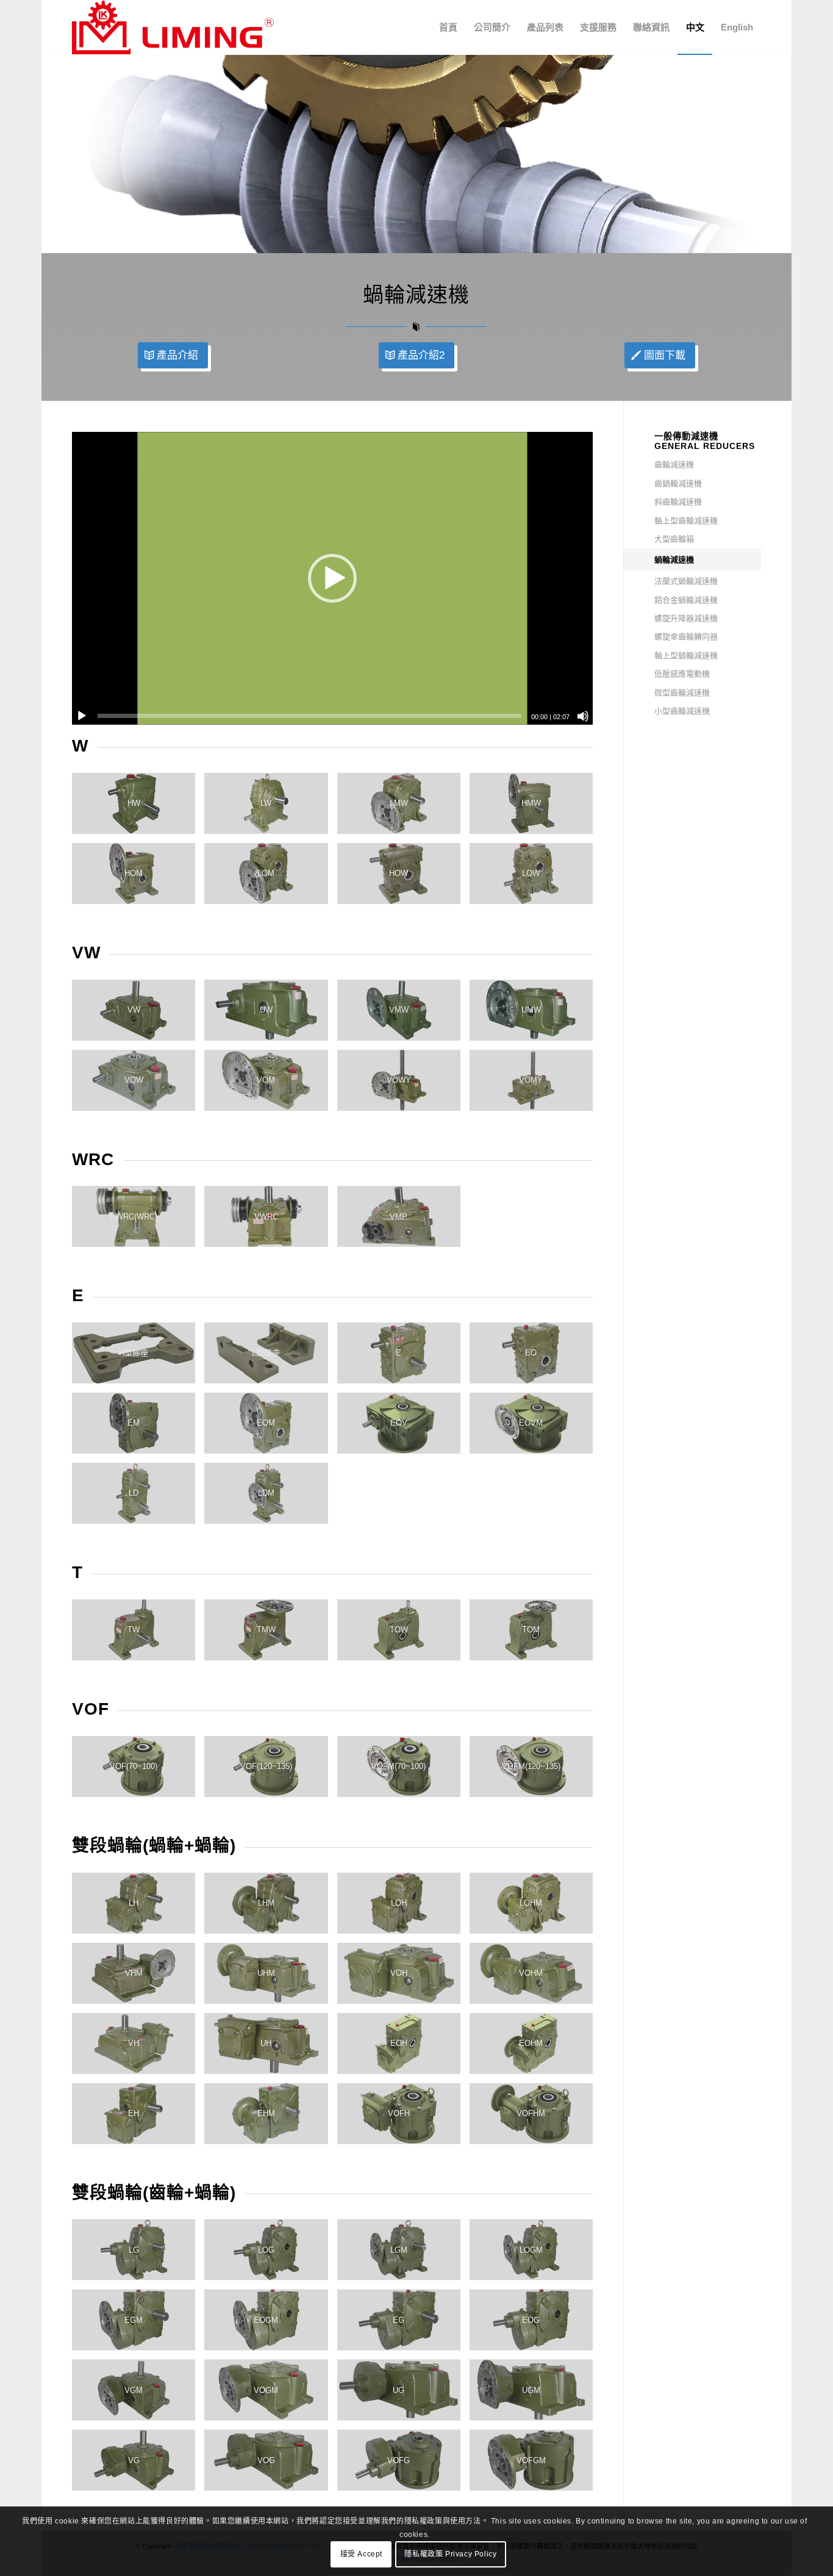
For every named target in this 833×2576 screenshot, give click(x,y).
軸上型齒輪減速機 (686, 521)
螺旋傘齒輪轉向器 (686, 637)
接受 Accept (361, 2555)
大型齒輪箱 (674, 539)
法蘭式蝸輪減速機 (686, 581)
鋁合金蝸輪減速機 (686, 600)
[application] (332, 578)
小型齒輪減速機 (682, 711)
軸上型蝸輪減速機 (686, 655)
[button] (332, 578)
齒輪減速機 (674, 465)
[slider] (309, 716)
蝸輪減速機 (674, 560)
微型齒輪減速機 (682, 693)
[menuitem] (448, 27)
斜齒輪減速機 (678, 502)
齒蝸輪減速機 (678, 483)
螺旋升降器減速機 (686, 618)
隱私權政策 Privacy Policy (450, 2555)
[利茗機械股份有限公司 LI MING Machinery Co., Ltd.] (173, 27)
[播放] (82, 716)
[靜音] (583, 716)
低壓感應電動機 (682, 674)
